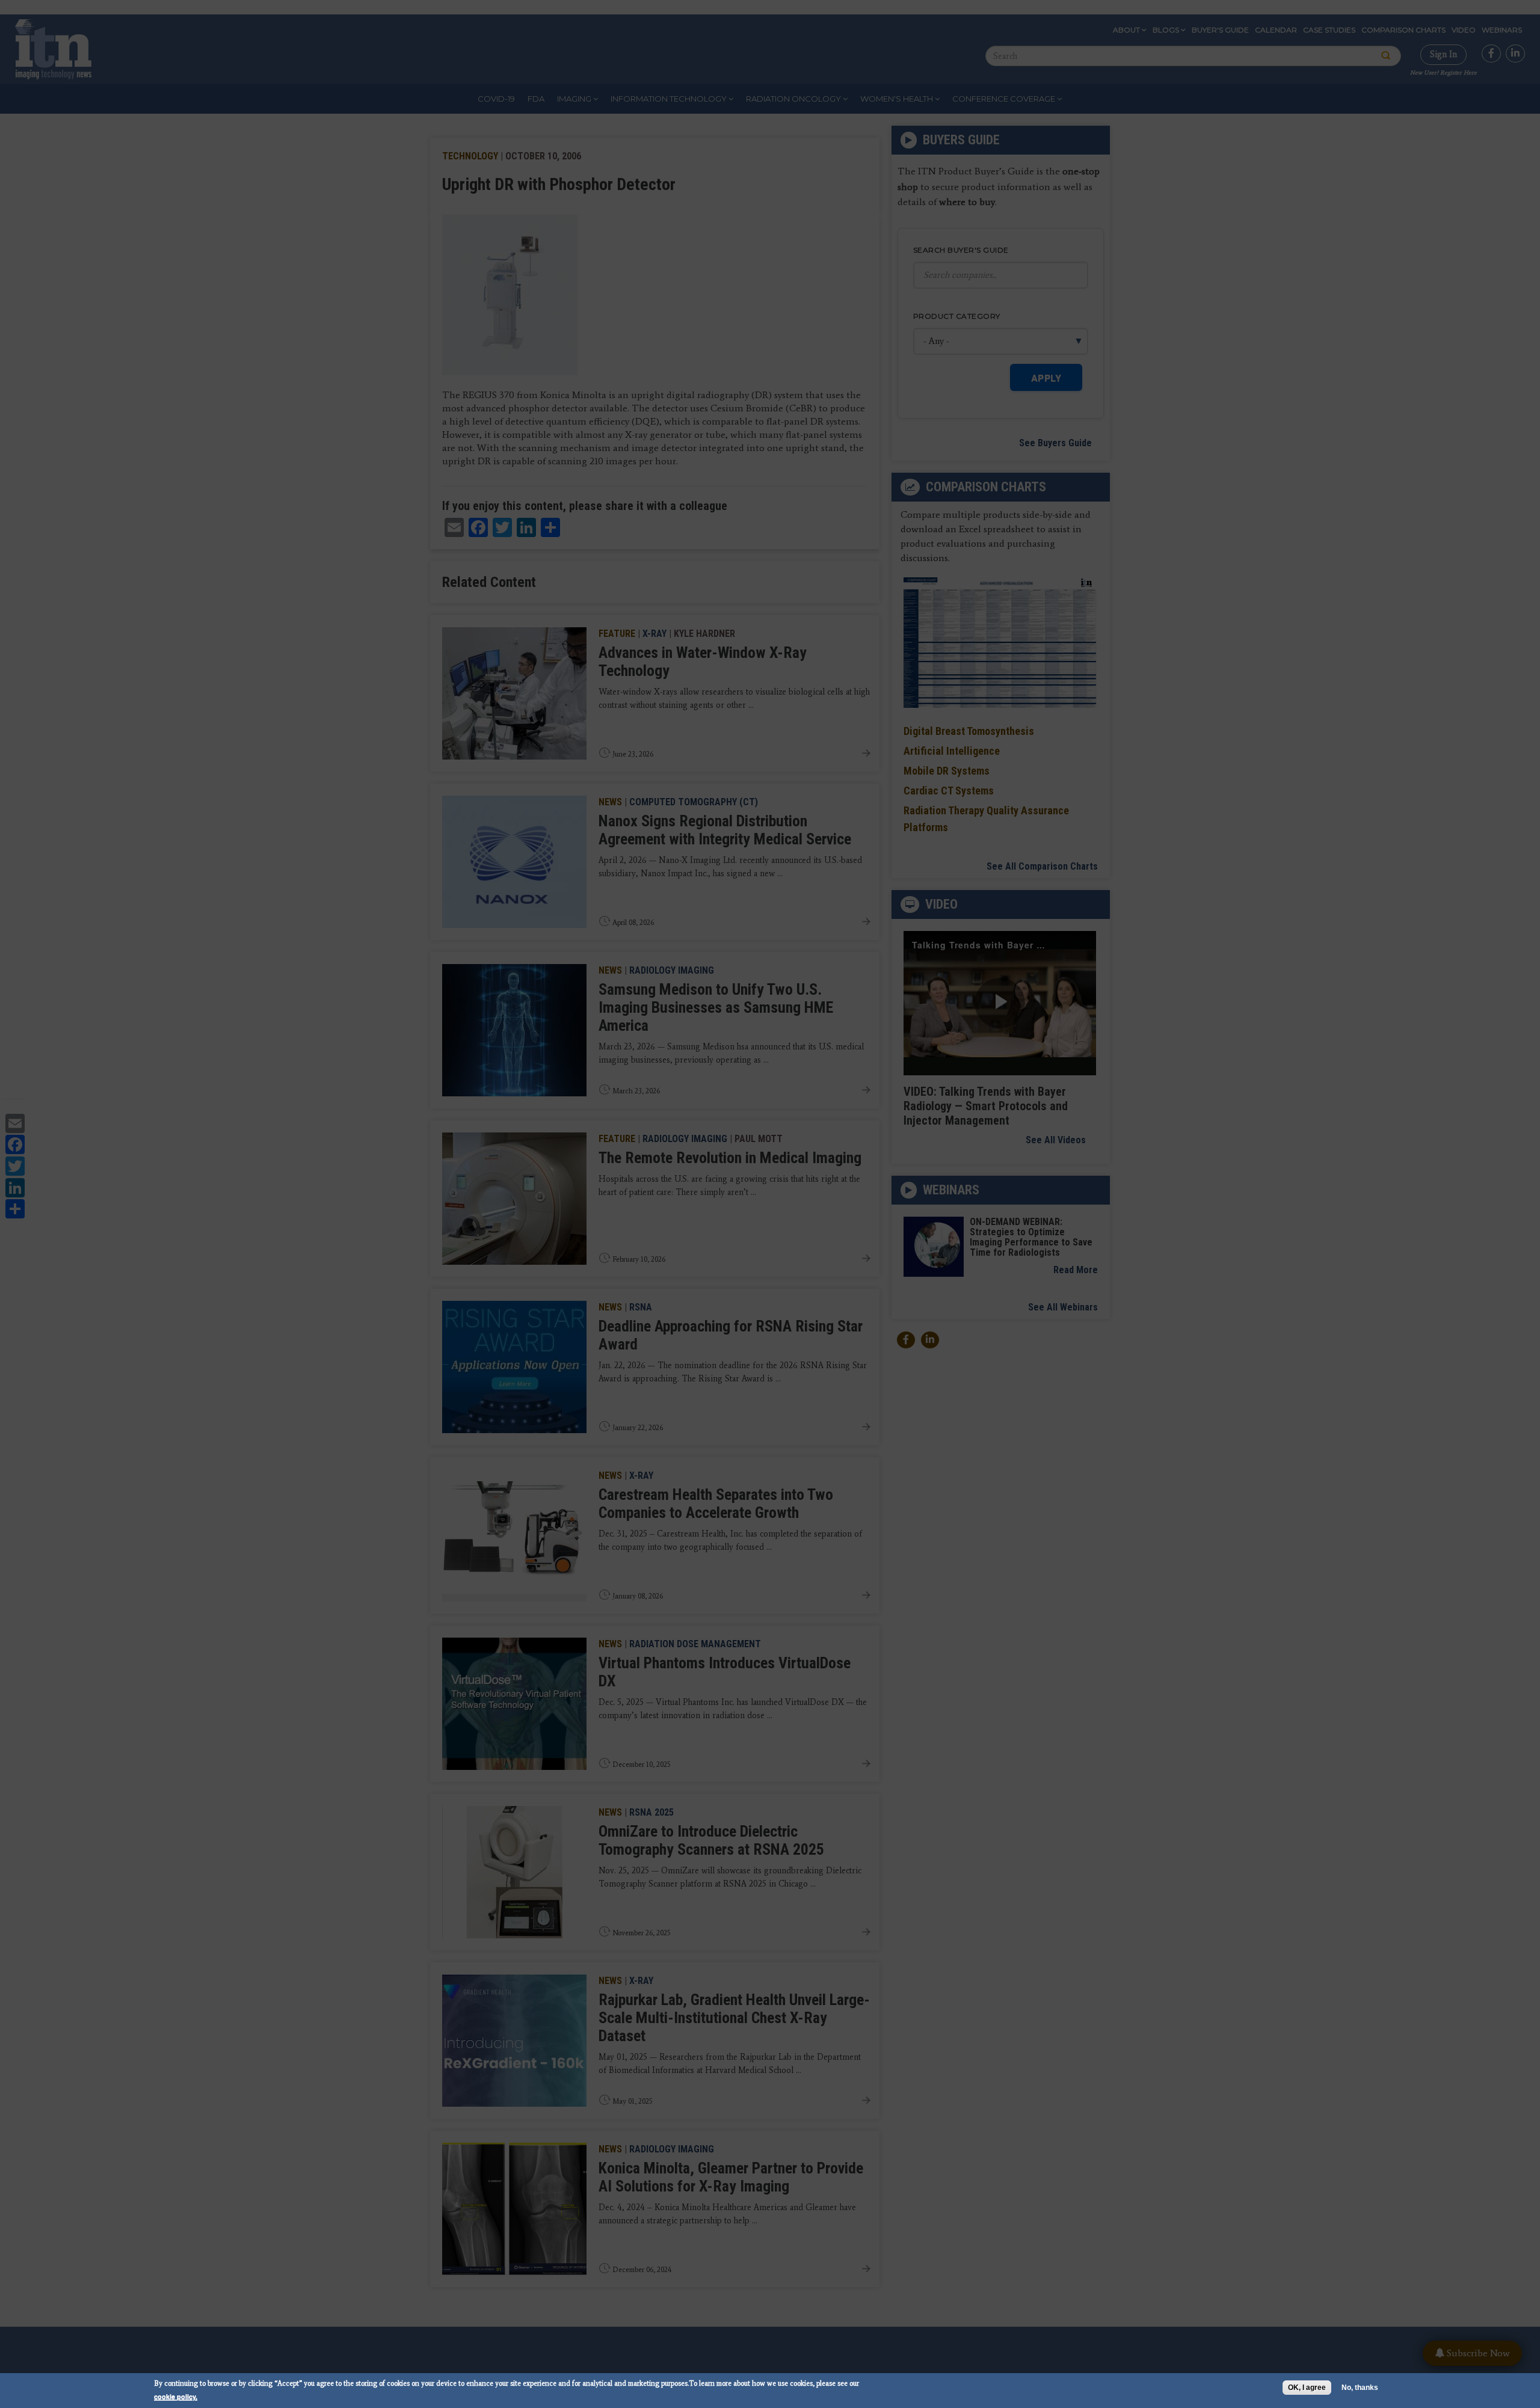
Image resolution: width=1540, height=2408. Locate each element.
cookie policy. (176, 2396)
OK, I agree (1307, 2388)
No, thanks (1360, 2388)
